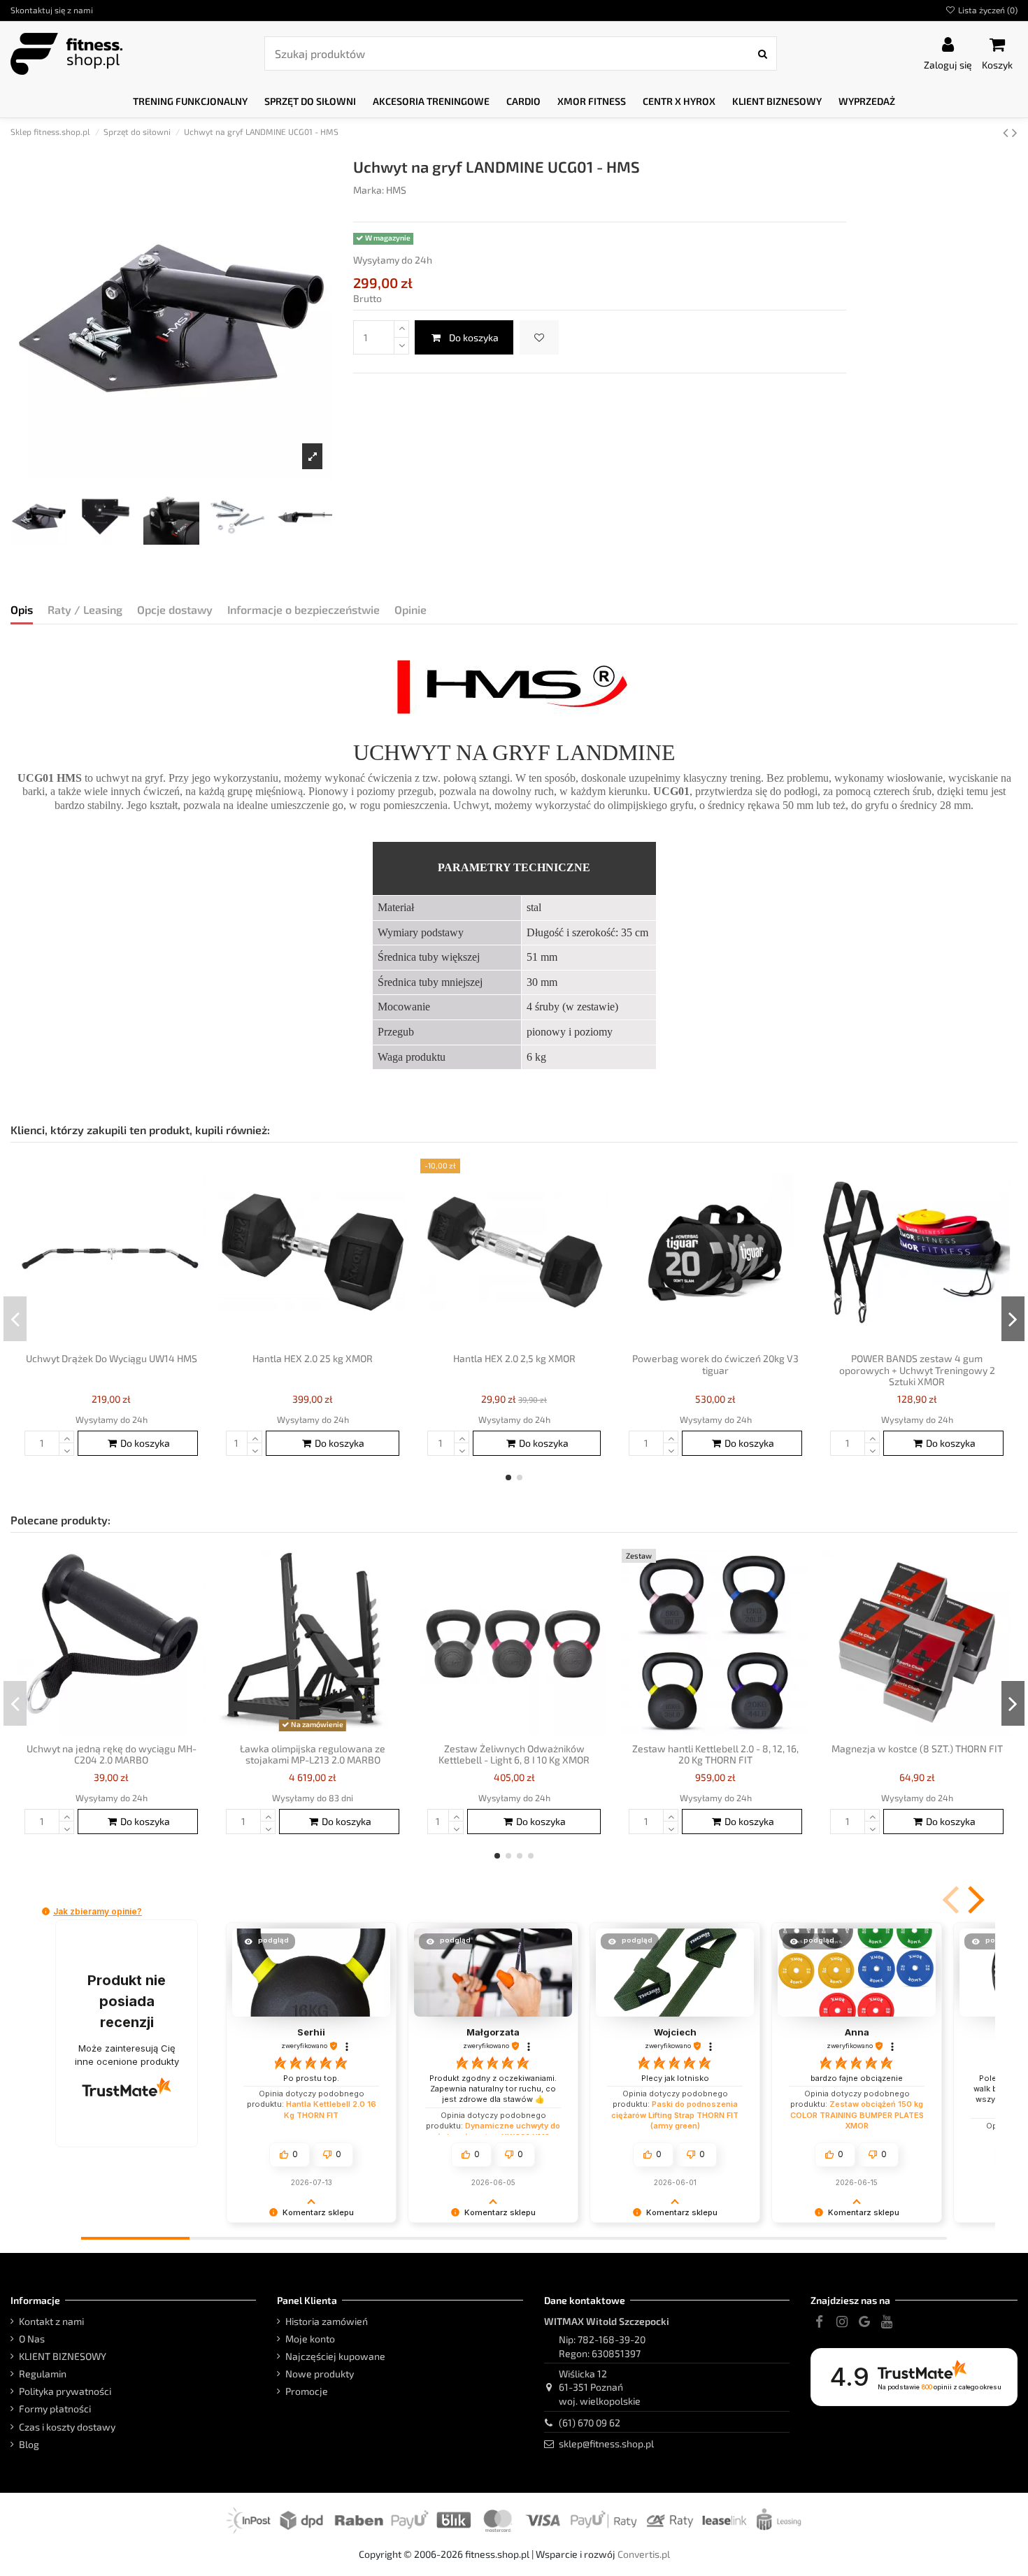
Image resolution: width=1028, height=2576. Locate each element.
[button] (190, 102)
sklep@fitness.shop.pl (606, 2443)
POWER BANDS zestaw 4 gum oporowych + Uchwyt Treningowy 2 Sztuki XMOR (917, 1370)
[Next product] (1015, 132)
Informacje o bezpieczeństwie (304, 609)
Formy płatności (55, 2409)
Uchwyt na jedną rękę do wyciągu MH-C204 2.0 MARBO (112, 1754)
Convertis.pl (644, 2554)
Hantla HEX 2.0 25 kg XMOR (313, 1358)
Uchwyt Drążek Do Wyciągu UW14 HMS (112, 1358)
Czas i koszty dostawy (67, 2427)
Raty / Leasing (85, 609)
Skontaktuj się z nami (52, 10)
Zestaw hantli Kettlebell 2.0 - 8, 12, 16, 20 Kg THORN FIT (715, 1754)
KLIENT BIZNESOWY (63, 2356)
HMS (396, 190)
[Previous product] (1007, 132)
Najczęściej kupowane (335, 2356)
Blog (29, 2444)
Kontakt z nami (51, 2321)
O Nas (32, 2339)
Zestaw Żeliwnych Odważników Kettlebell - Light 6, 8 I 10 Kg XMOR (514, 1754)
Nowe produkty (320, 2374)
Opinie (411, 609)
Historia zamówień (327, 2321)
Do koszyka (474, 337)
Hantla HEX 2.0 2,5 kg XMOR (514, 1358)
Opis (22, 609)
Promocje (307, 2391)
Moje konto (310, 2339)
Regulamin (43, 2374)
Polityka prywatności (65, 2391)
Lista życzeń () (987, 10)
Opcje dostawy (175, 609)
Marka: (369, 190)
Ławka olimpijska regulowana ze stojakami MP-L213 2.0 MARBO (313, 1754)
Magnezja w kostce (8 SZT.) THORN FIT (917, 1748)
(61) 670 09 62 (590, 2423)
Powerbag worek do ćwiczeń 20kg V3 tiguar (715, 1364)
